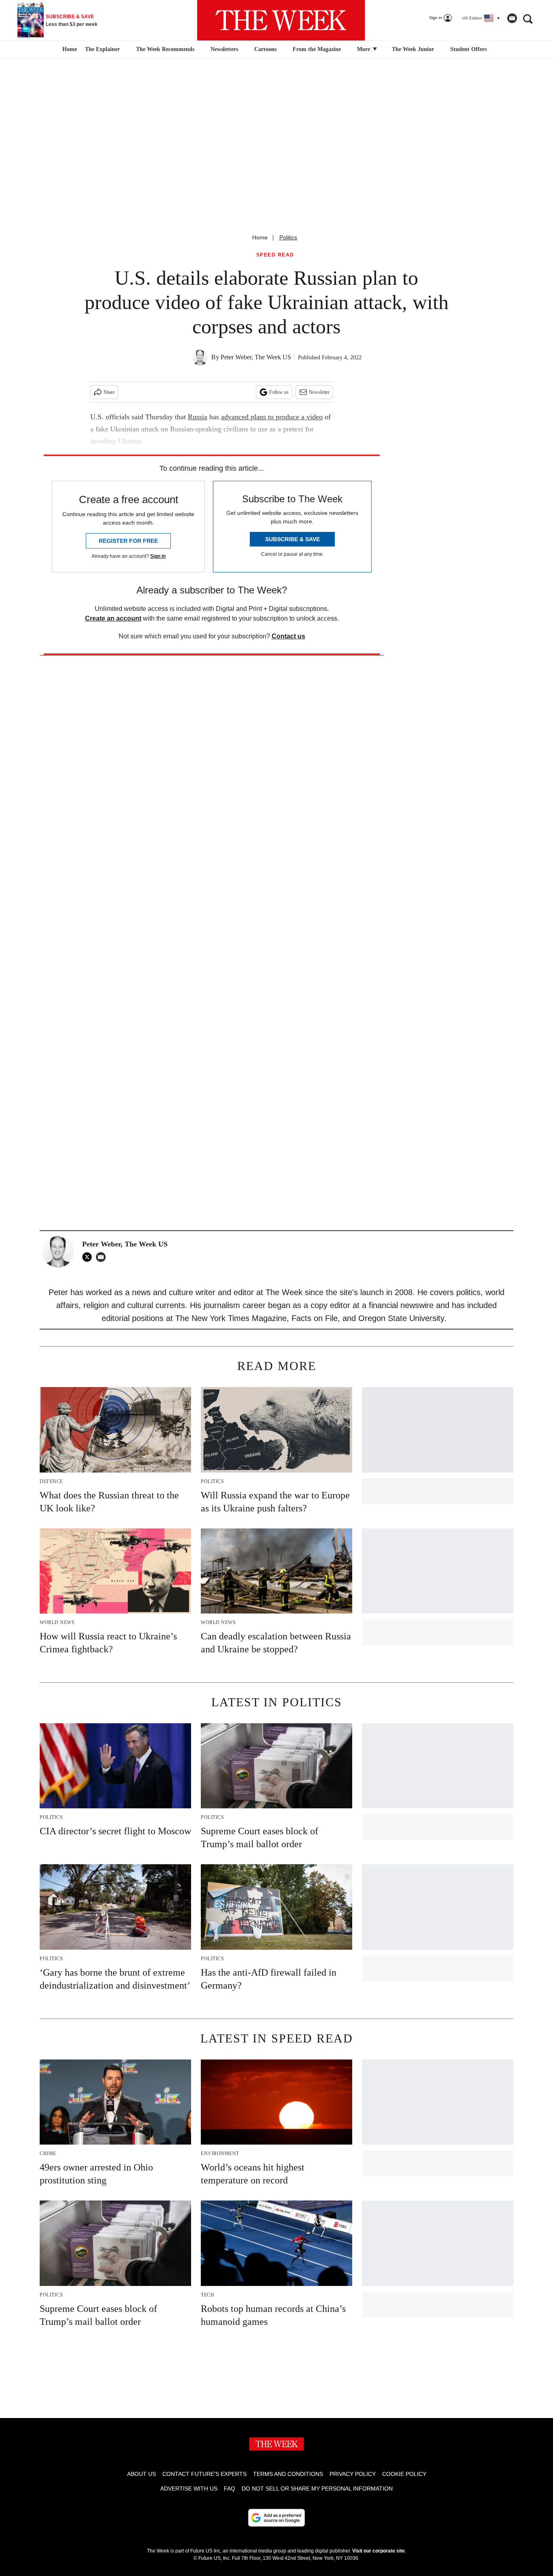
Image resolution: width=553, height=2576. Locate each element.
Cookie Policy (404, 2474)
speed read (275, 255)
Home (260, 237)
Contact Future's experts (204, 2474)
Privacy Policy (353, 2474)
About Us (141, 2474)
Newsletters (224, 49)
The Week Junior (413, 49)
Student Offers (468, 49)
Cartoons (265, 49)
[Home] (69, 49)
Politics (288, 237)
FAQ (230, 2488)
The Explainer (102, 49)
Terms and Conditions (288, 2474)
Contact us (288, 636)
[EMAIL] (103, 1257)
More (364, 49)
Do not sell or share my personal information (317, 2488)
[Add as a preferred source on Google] (276, 2518)
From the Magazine (317, 49)
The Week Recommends (165, 49)
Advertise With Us (189, 2488)
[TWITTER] (89, 1257)
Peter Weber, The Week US (256, 357)
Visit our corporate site (379, 2551)
